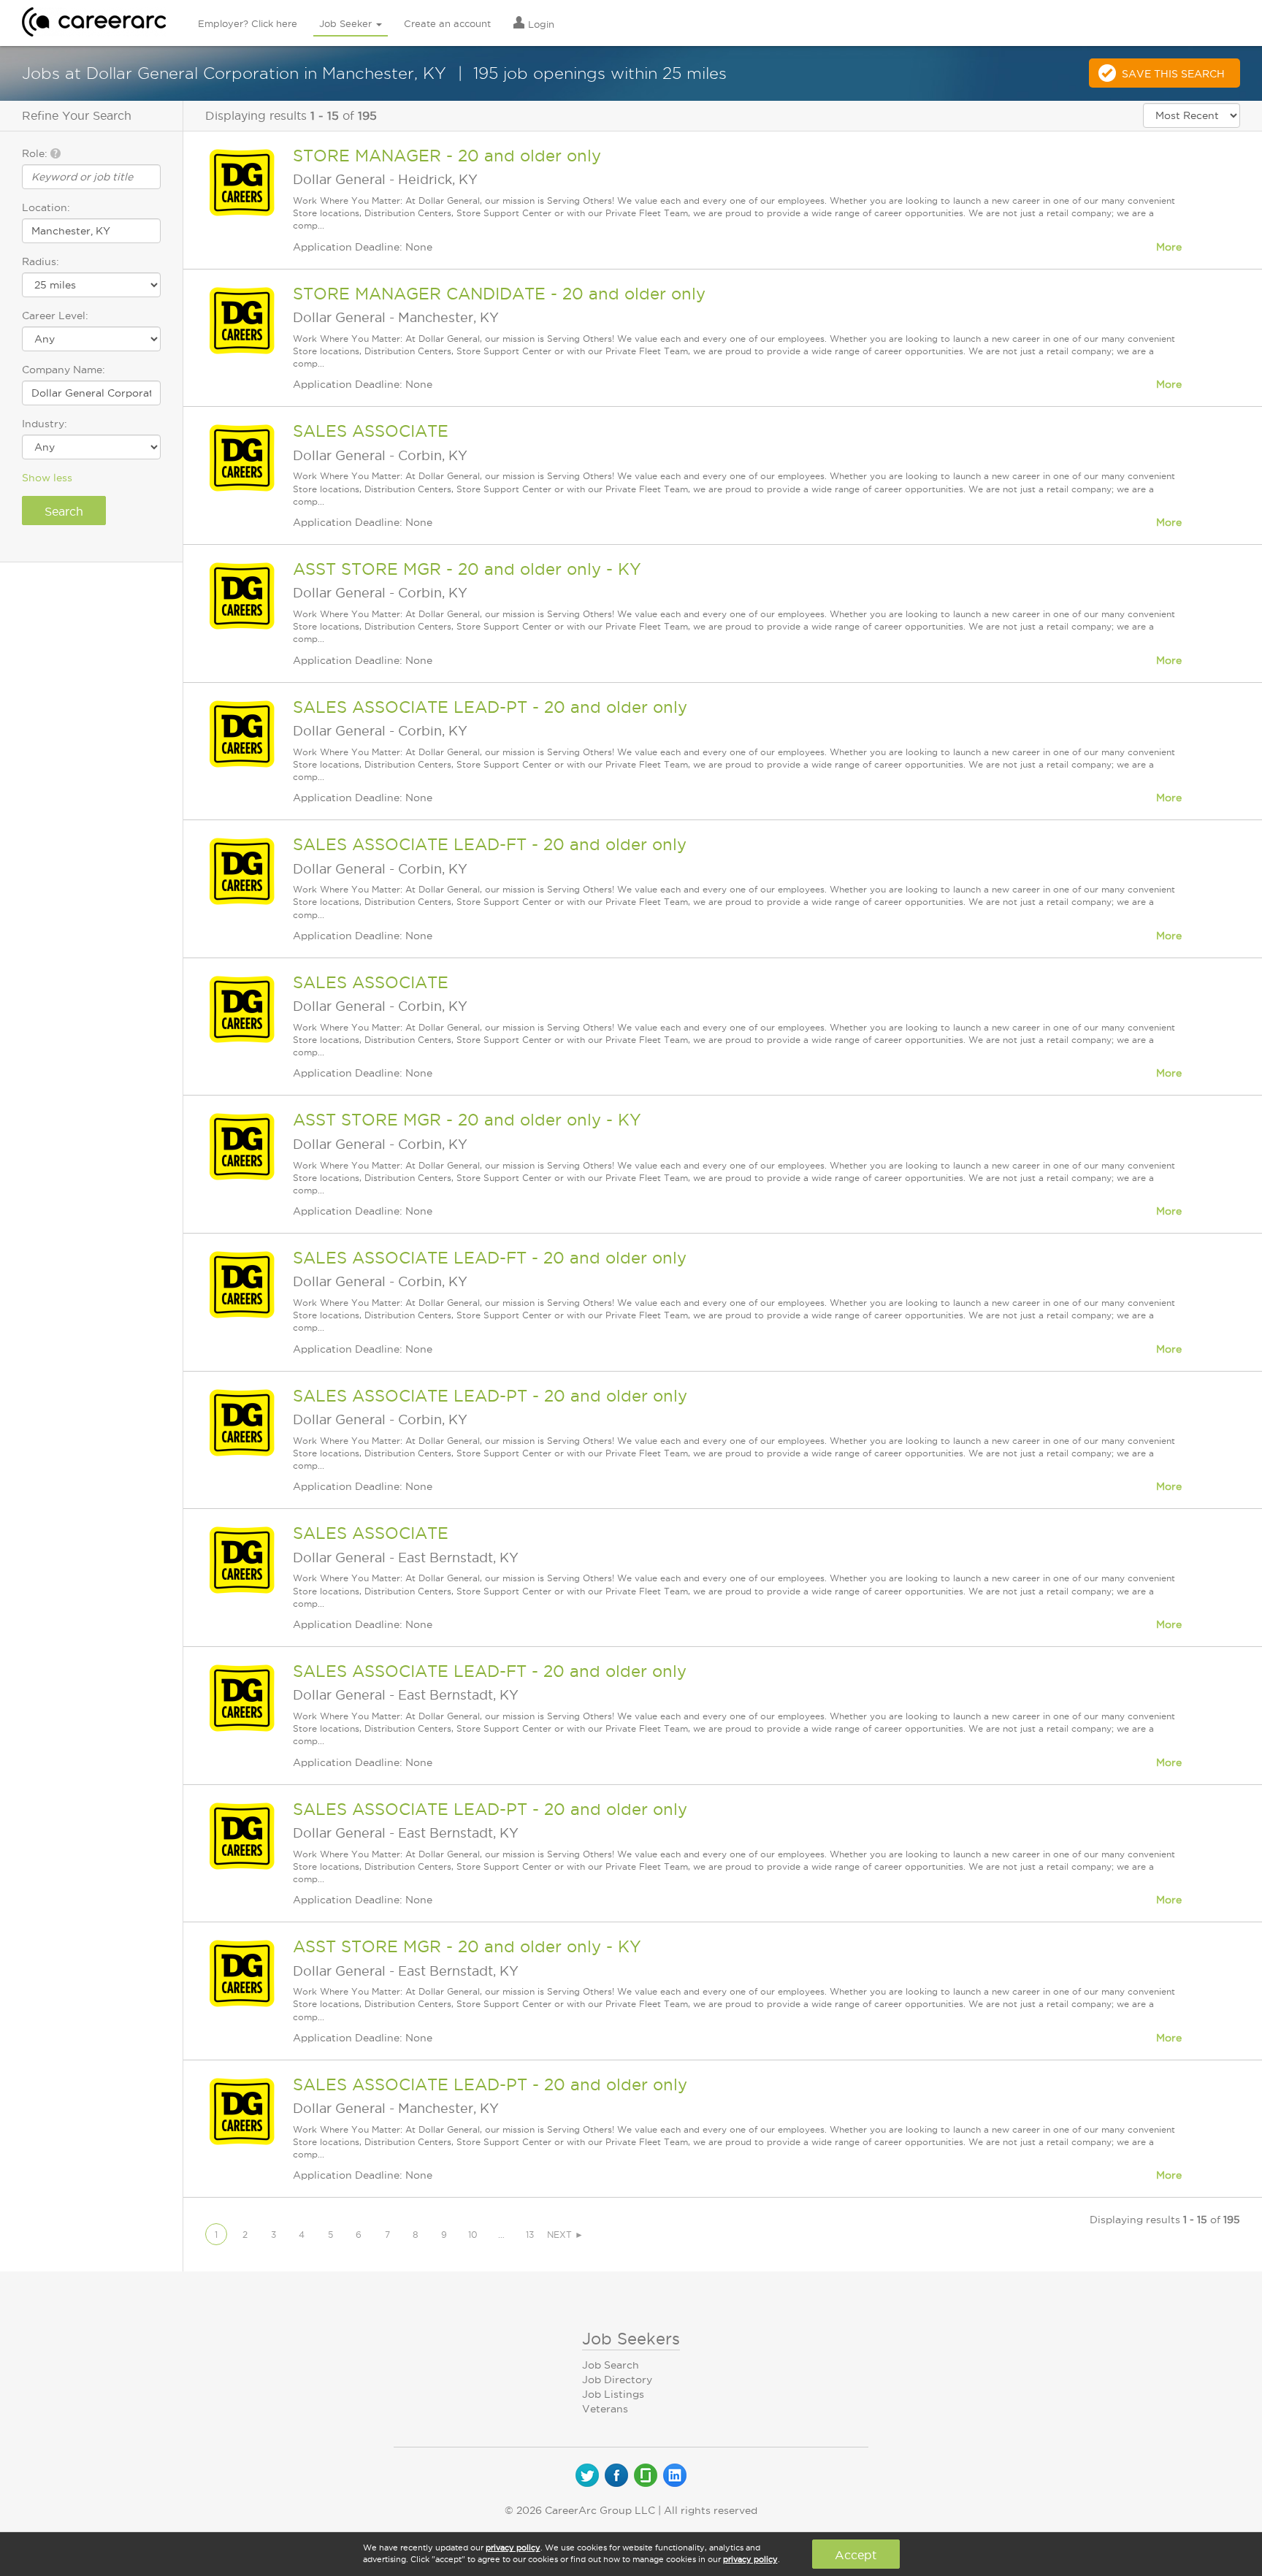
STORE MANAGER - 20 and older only (447, 156)
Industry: (45, 424)
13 (530, 2235)
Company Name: (64, 370)
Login (540, 24)
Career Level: (55, 316)
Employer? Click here (248, 23)
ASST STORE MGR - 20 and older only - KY (467, 569)
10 (473, 2235)
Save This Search (1173, 74)
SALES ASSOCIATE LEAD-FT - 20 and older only (490, 844)
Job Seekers (631, 2339)
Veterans (605, 2409)
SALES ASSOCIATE (371, 431)
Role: (36, 153)
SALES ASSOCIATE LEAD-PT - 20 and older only (490, 707)
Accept (856, 2555)
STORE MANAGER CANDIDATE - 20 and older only (499, 294)
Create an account (447, 23)
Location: (46, 207)
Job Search (611, 2365)
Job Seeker (347, 23)
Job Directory (617, 2380)
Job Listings (613, 2394)
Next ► (565, 2235)
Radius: (41, 261)
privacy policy (513, 2548)
